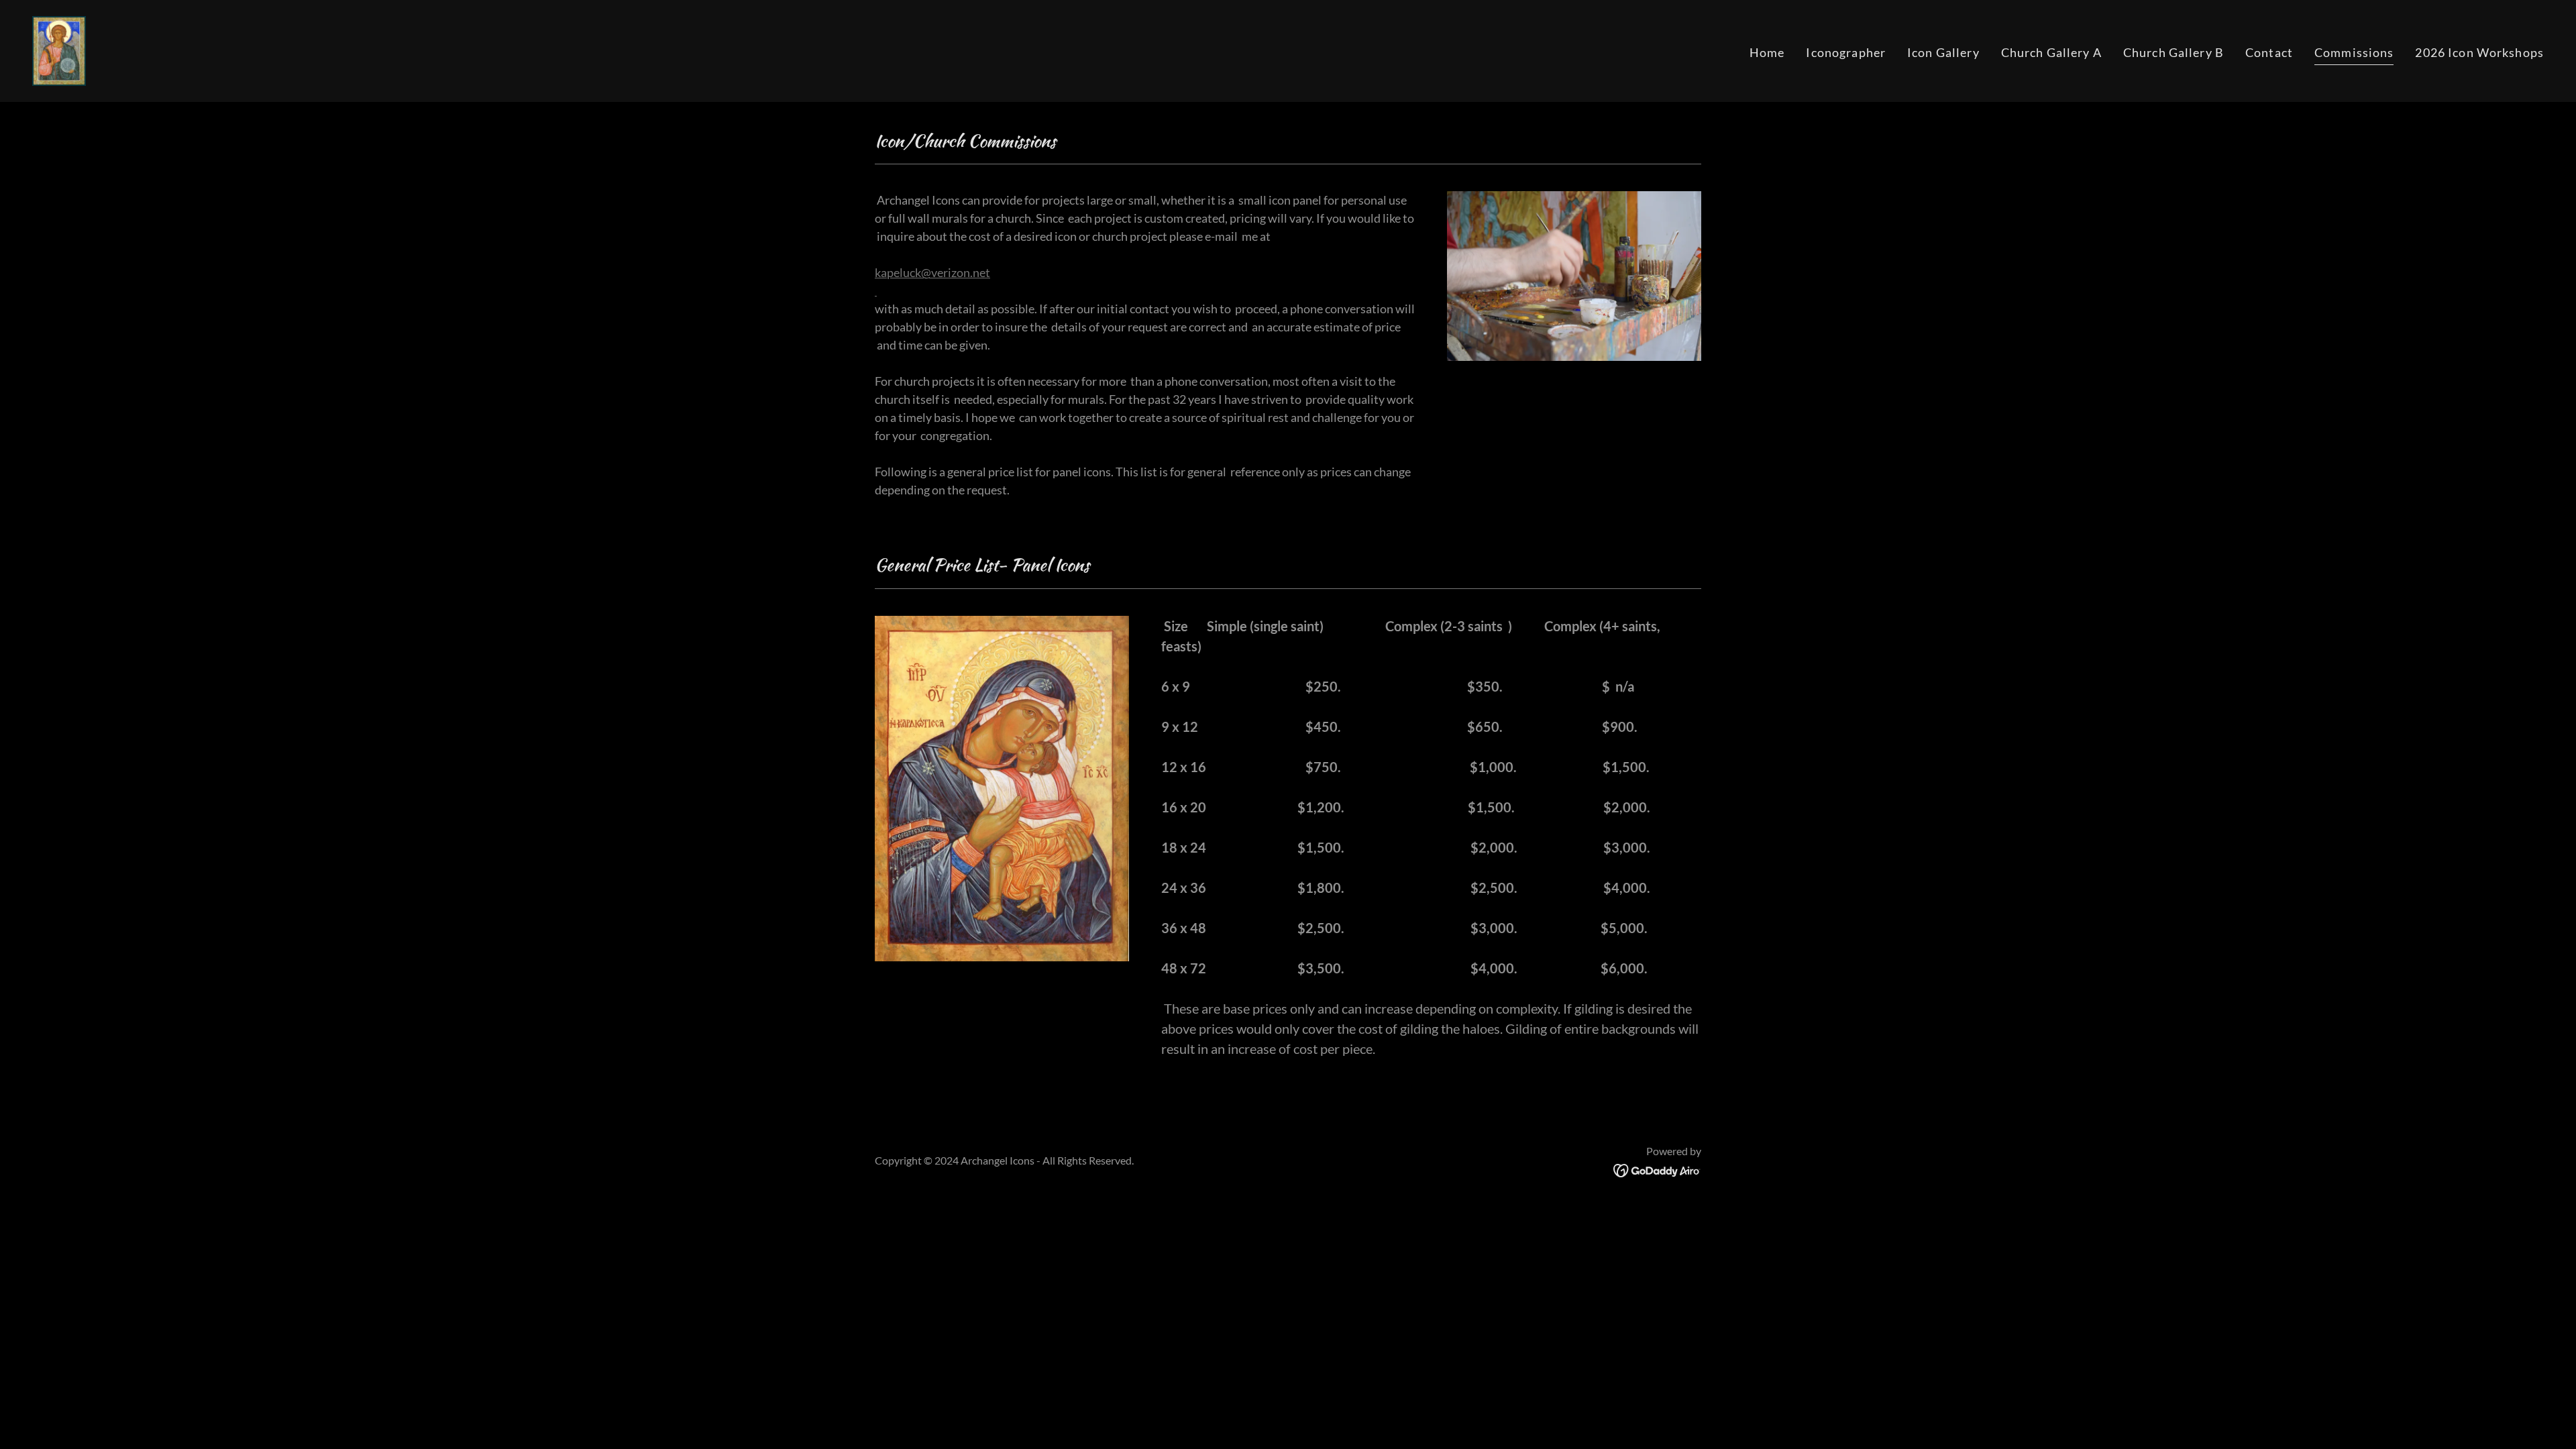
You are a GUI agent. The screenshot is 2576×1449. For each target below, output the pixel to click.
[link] (59, 50)
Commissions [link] (2354, 52)
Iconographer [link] (1846, 52)
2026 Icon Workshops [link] (2479, 52)
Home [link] (1767, 52)
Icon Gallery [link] (1943, 52)
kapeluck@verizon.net (932, 272)
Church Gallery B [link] (2173, 52)
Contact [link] (2269, 52)
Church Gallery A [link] (2051, 52)
